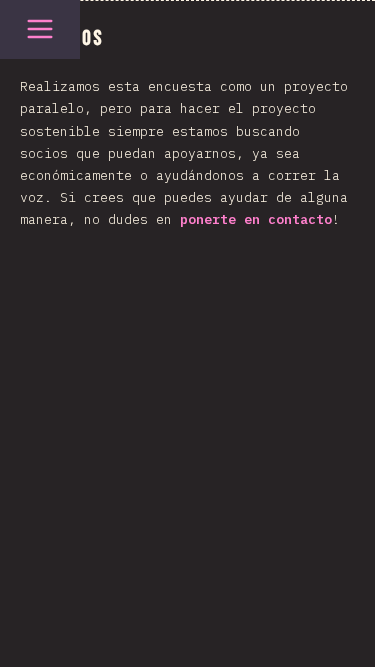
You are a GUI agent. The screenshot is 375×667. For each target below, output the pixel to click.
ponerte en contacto (256, 219)
